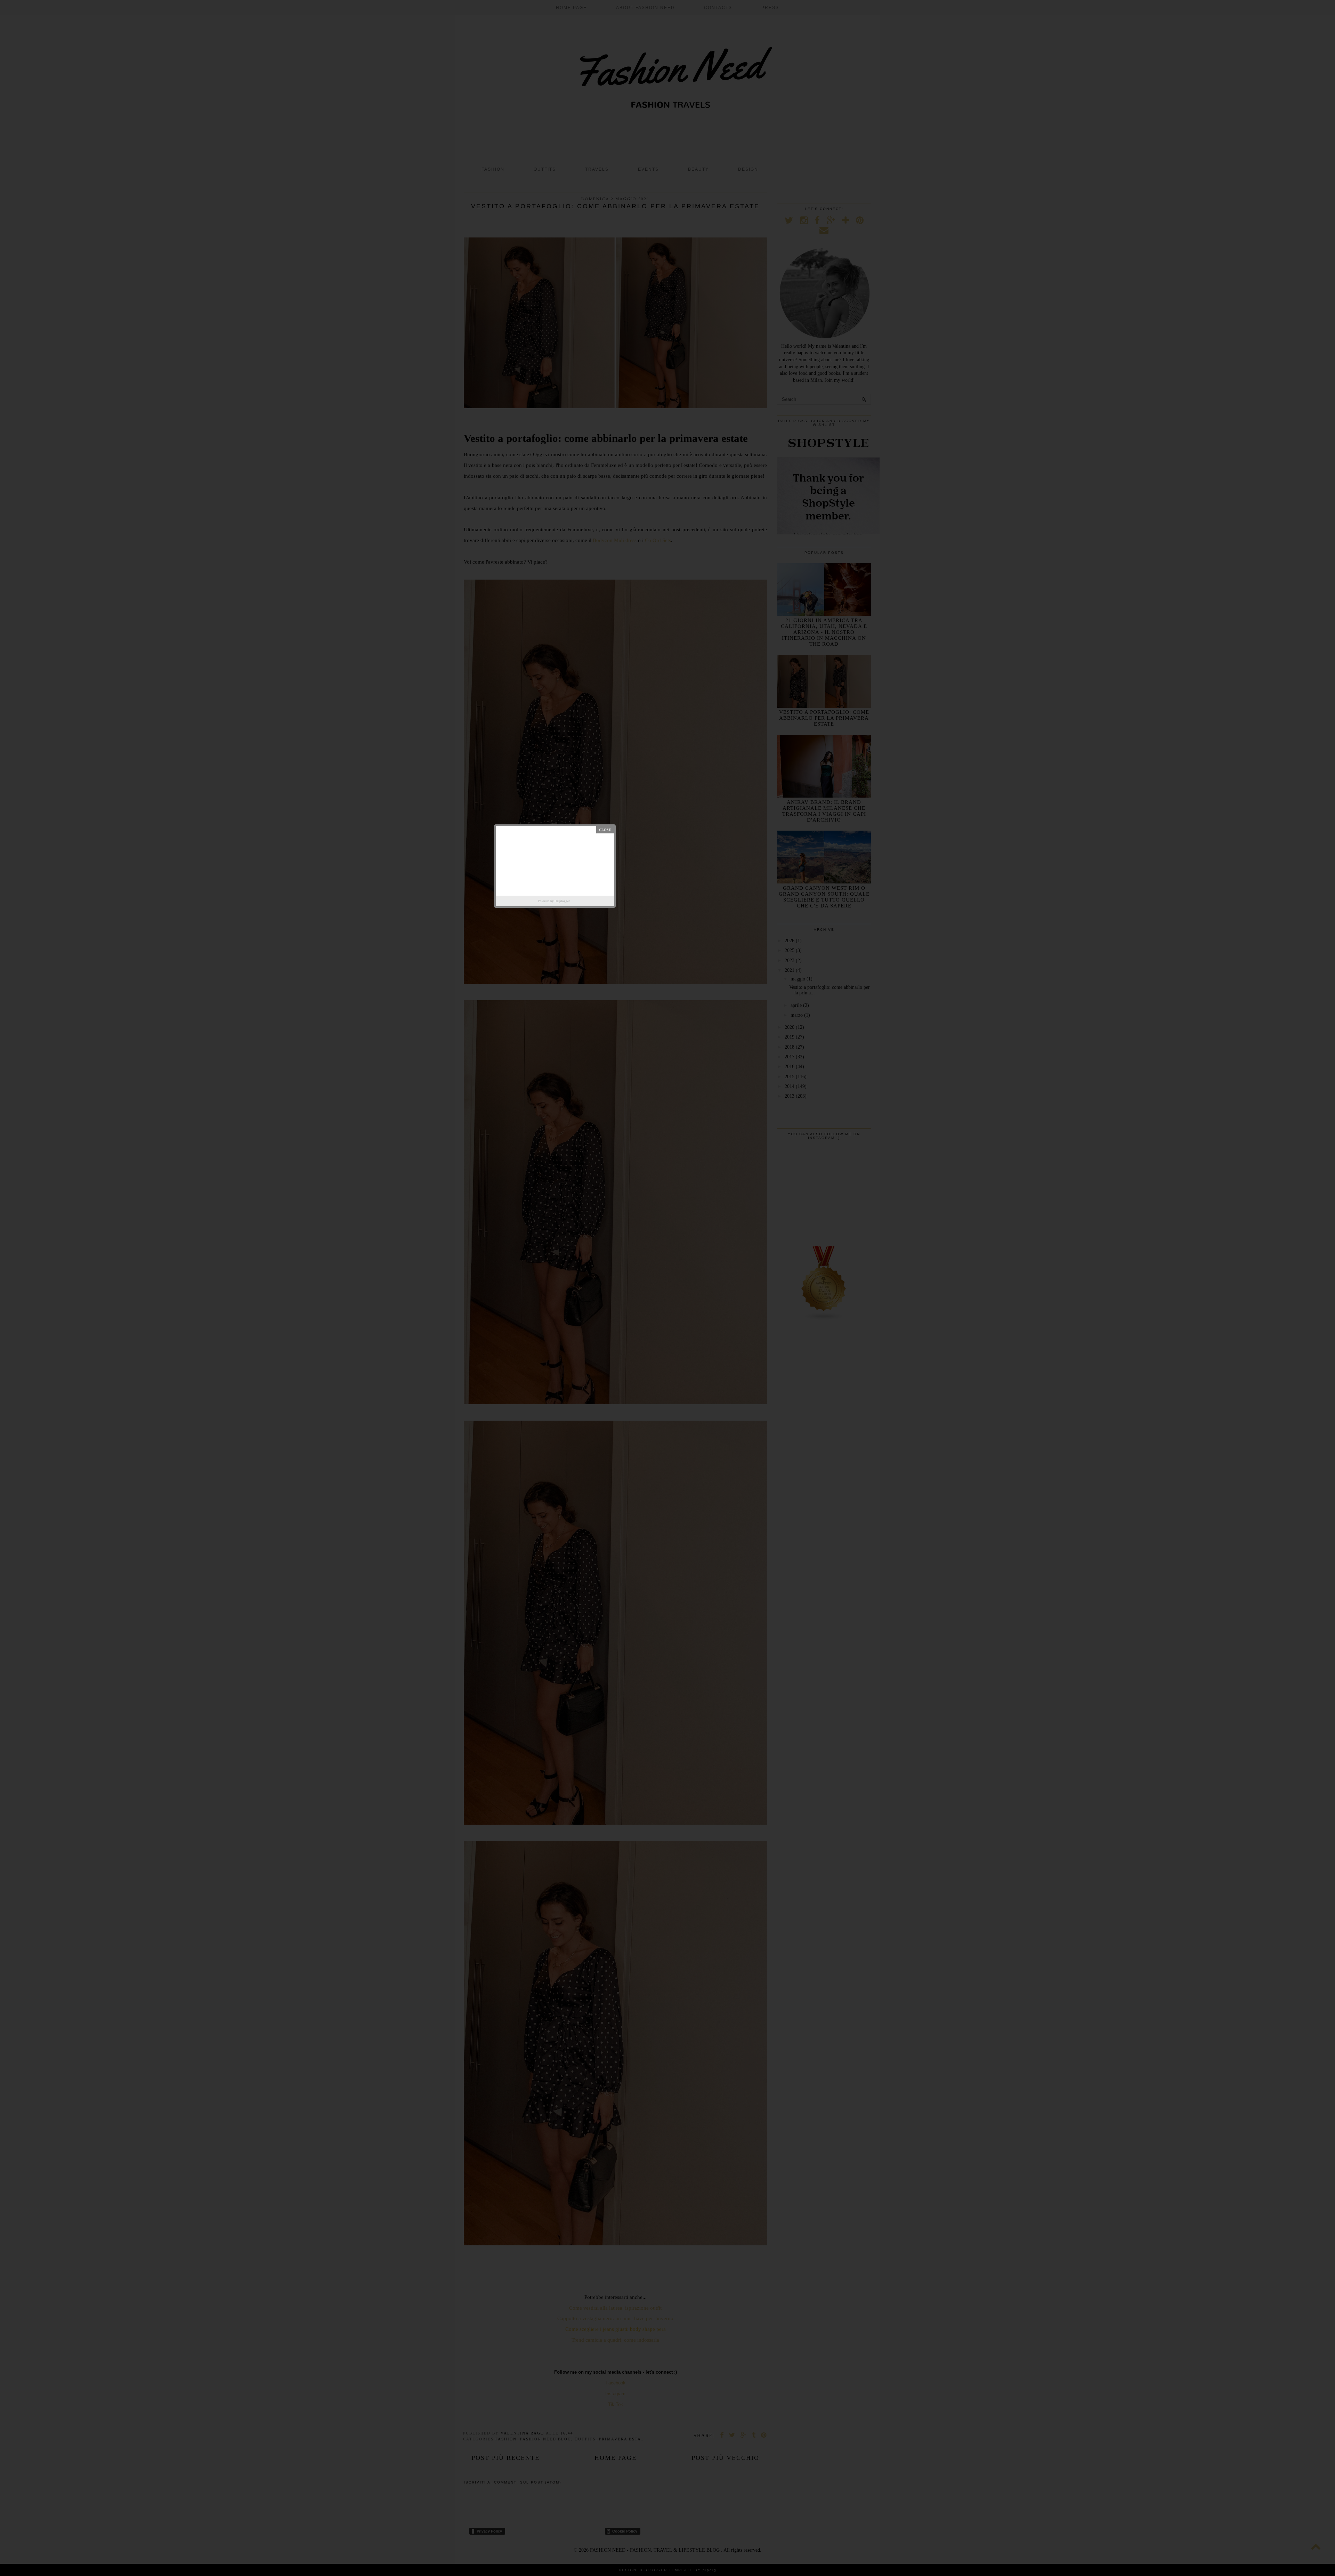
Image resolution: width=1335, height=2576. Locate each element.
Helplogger (562, 901)
